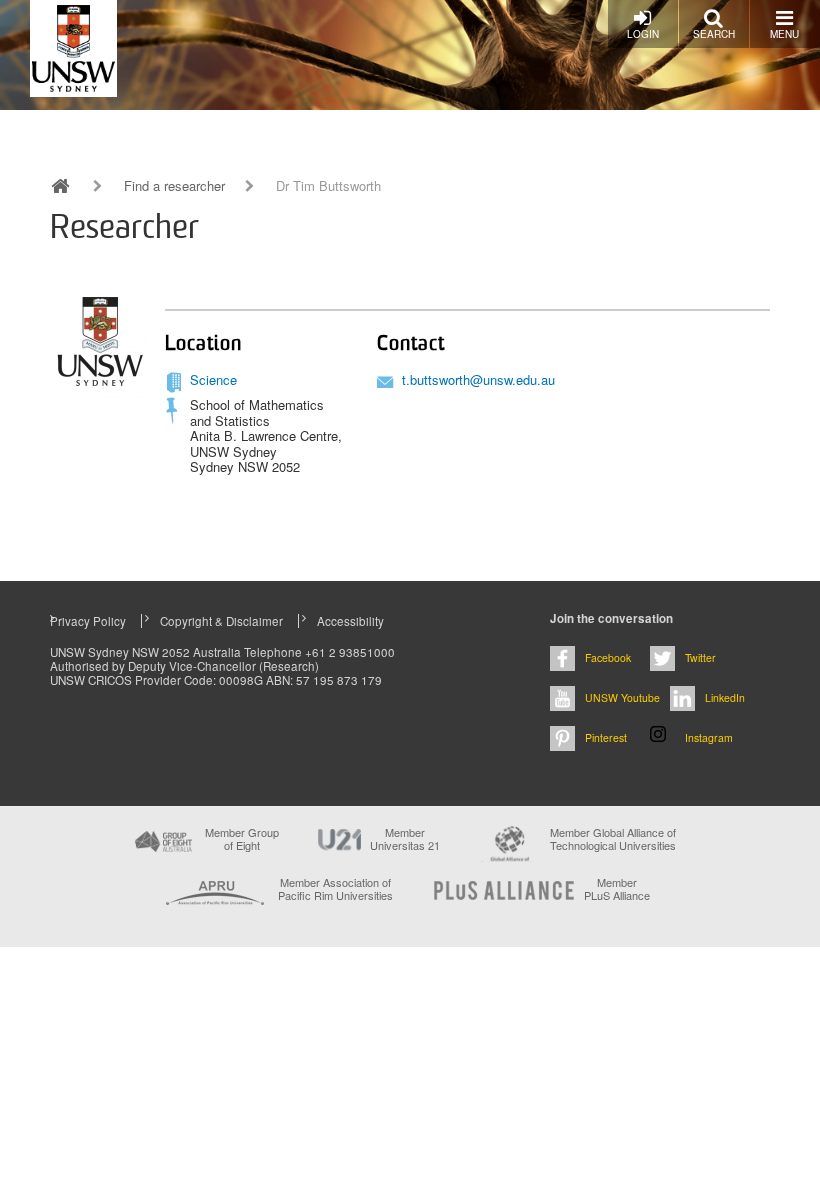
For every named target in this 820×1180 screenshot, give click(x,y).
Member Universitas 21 (405, 839)
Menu (784, 34)
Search (714, 34)
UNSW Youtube (622, 697)
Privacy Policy (88, 621)
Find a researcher (174, 186)
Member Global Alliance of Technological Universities (613, 839)
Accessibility (350, 621)
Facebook (608, 657)
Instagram (709, 737)
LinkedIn (725, 697)
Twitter (700, 657)
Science (213, 379)
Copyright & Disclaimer (221, 621)
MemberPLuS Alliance (617, 889)
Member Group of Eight (242, 839)
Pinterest (606, 737)
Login (643, 34)
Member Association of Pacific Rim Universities (335, 889)
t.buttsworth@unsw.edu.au (478, 379)
